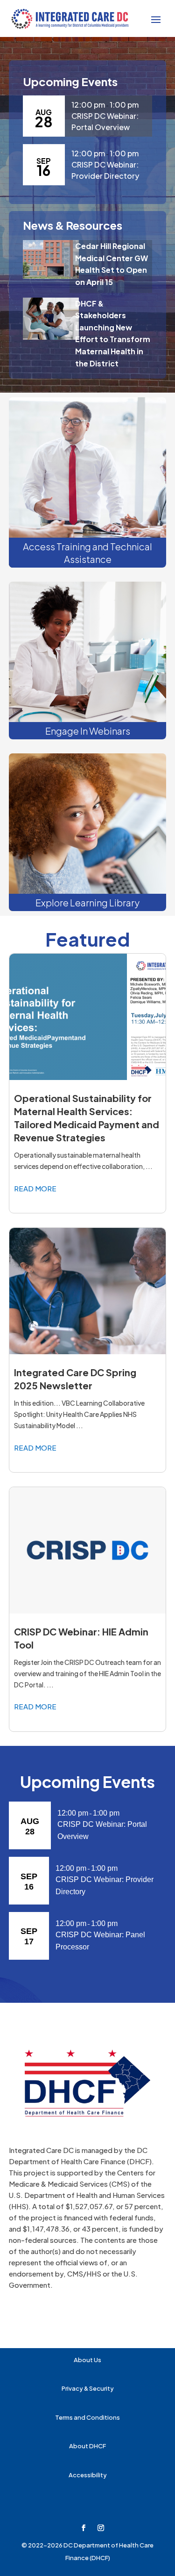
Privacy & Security (88, 2388)
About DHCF (87, 2446)
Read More (35, 1188)
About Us (87, 2360)
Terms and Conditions (87, 2417)
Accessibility (88, 2475)
